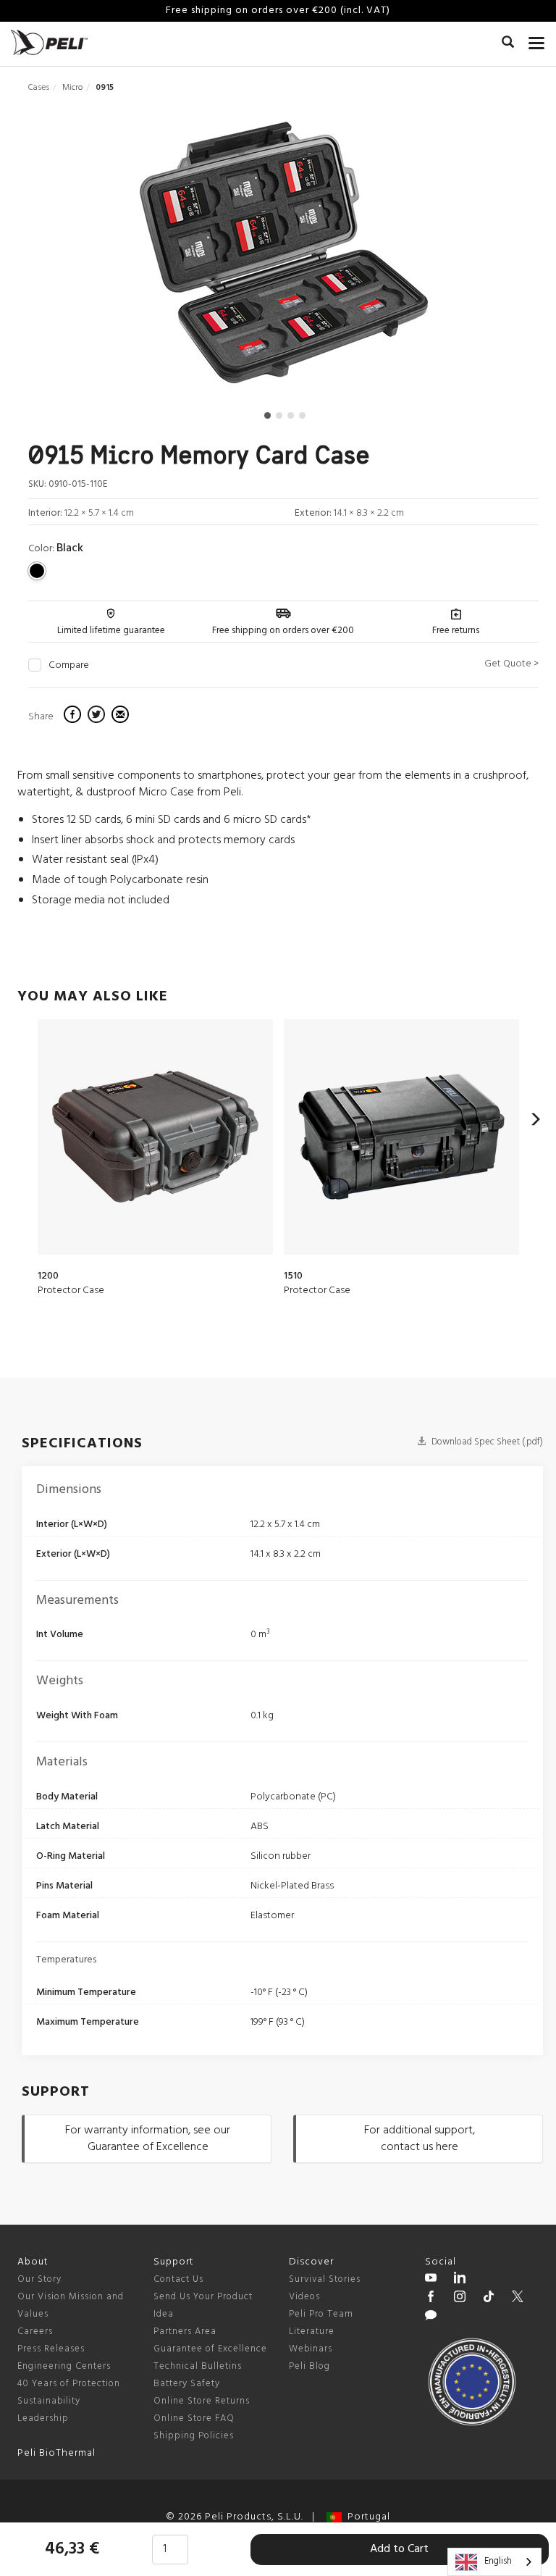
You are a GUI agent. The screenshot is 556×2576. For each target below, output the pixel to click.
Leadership (43, 2418)
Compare (69, 666)
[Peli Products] (431, 2299)
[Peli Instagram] (460, 2299)
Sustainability (49, 2401)
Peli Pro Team (321, 2314)
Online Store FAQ (194, 2418)
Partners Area (185, 2332)
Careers (35, 2332)
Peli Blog (309, 2366)
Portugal (366, 2517)
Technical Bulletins (198, 2366)
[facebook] (74, 716)
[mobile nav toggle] (537, 40)
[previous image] (104, 258)
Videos (304, 2297)
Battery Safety (187, 2384)
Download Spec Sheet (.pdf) (486, 1442)
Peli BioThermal (56, 2453)
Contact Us (178, 2279)
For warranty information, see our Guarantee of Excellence (148, 2139)
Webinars (311, 2349)
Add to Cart (399, 2549)
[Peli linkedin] (460, 2280)
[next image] (462, 258)
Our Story (39, 2279)
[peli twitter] (518, 2299)
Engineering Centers (64, 2366)
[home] (49, 42)
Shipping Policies (194, 2436)
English (498, 2561)
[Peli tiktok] (489, 2299)
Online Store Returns (202, 2401)
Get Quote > (511, 664)
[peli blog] (431, 2317)
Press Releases (51, 2349)
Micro (72, 88)
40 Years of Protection (69, 2384)
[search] (508, 44)
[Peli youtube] (431, 2280)
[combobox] (494, 2562)
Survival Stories (325, 2279)
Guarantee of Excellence (210, 2349)
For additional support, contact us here (420, 2139)
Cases (39, 88)
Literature (312, 2332)
